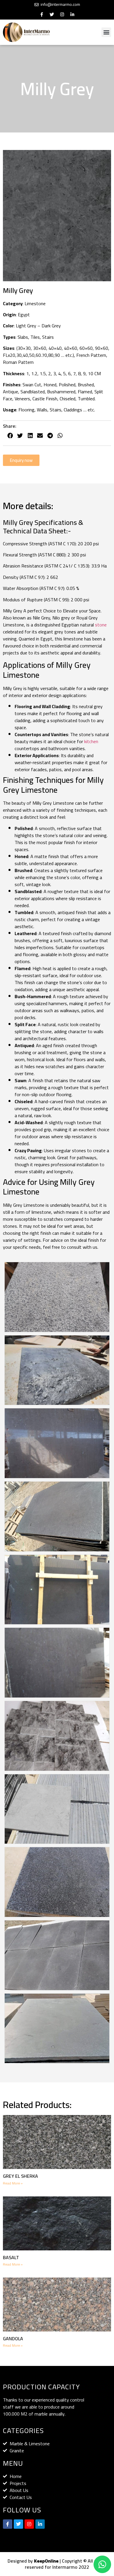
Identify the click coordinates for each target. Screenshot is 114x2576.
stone (101, 625)
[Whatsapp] (102, 2564)
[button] (106, 32)
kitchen (91, 741)
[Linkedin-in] (72, 14)
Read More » (13, 2183)
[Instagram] (62, 14)
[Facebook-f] (42, 14)
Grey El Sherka (20, 2176)
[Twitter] (52, 14)
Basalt (11, 2257)
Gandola (13, 2339)
